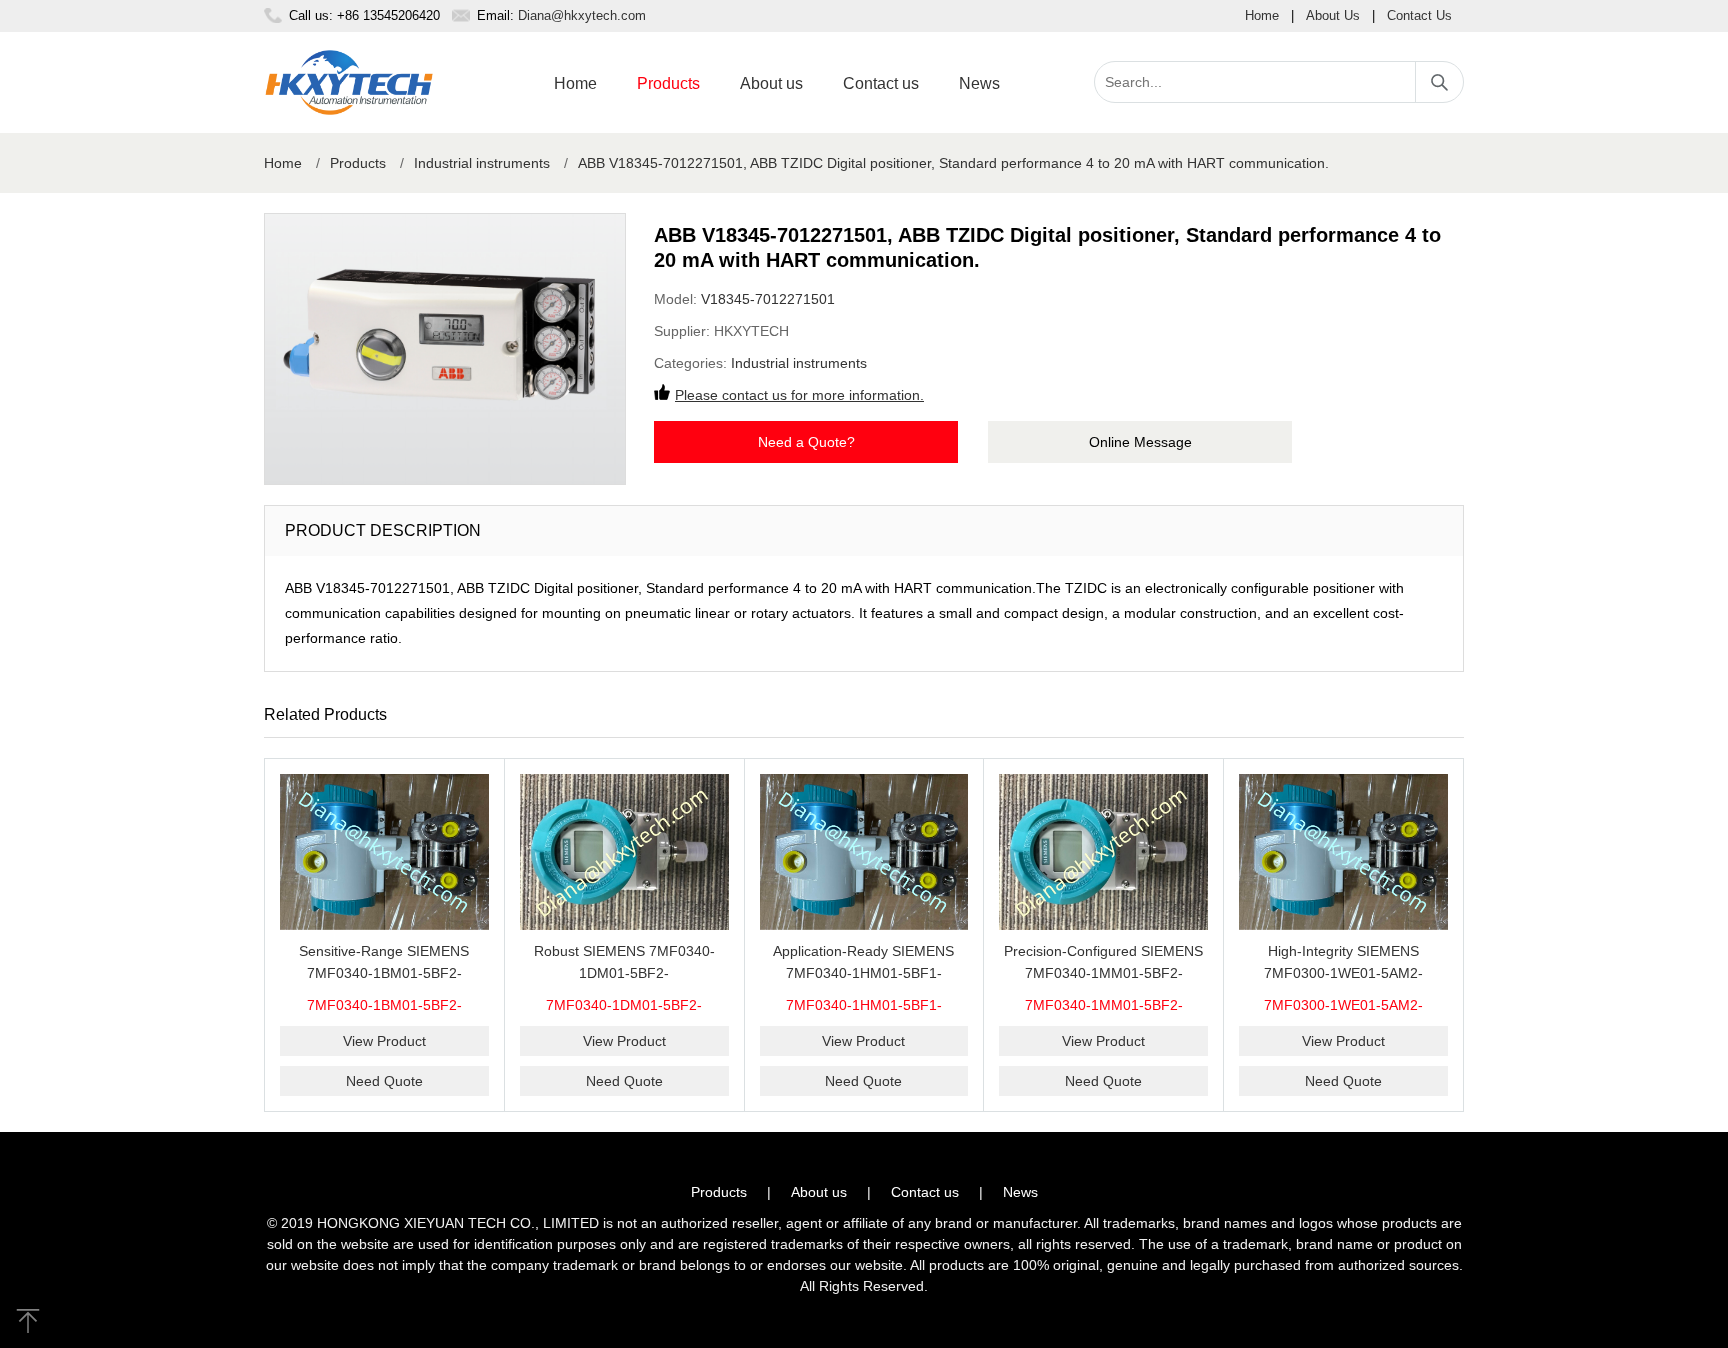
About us (771, 83)
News (979, 83)
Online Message (1140, 442)
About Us (1333, 15)
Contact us (881, 83)
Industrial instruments (482, 163)
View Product (384, 1041)
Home (1262, 15)
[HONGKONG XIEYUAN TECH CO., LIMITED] (349, 82)
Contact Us (1419, 15)
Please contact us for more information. (799, 395)
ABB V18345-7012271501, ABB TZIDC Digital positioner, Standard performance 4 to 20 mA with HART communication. (953, 163)
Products (668, 83)
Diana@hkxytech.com (582, 15)
